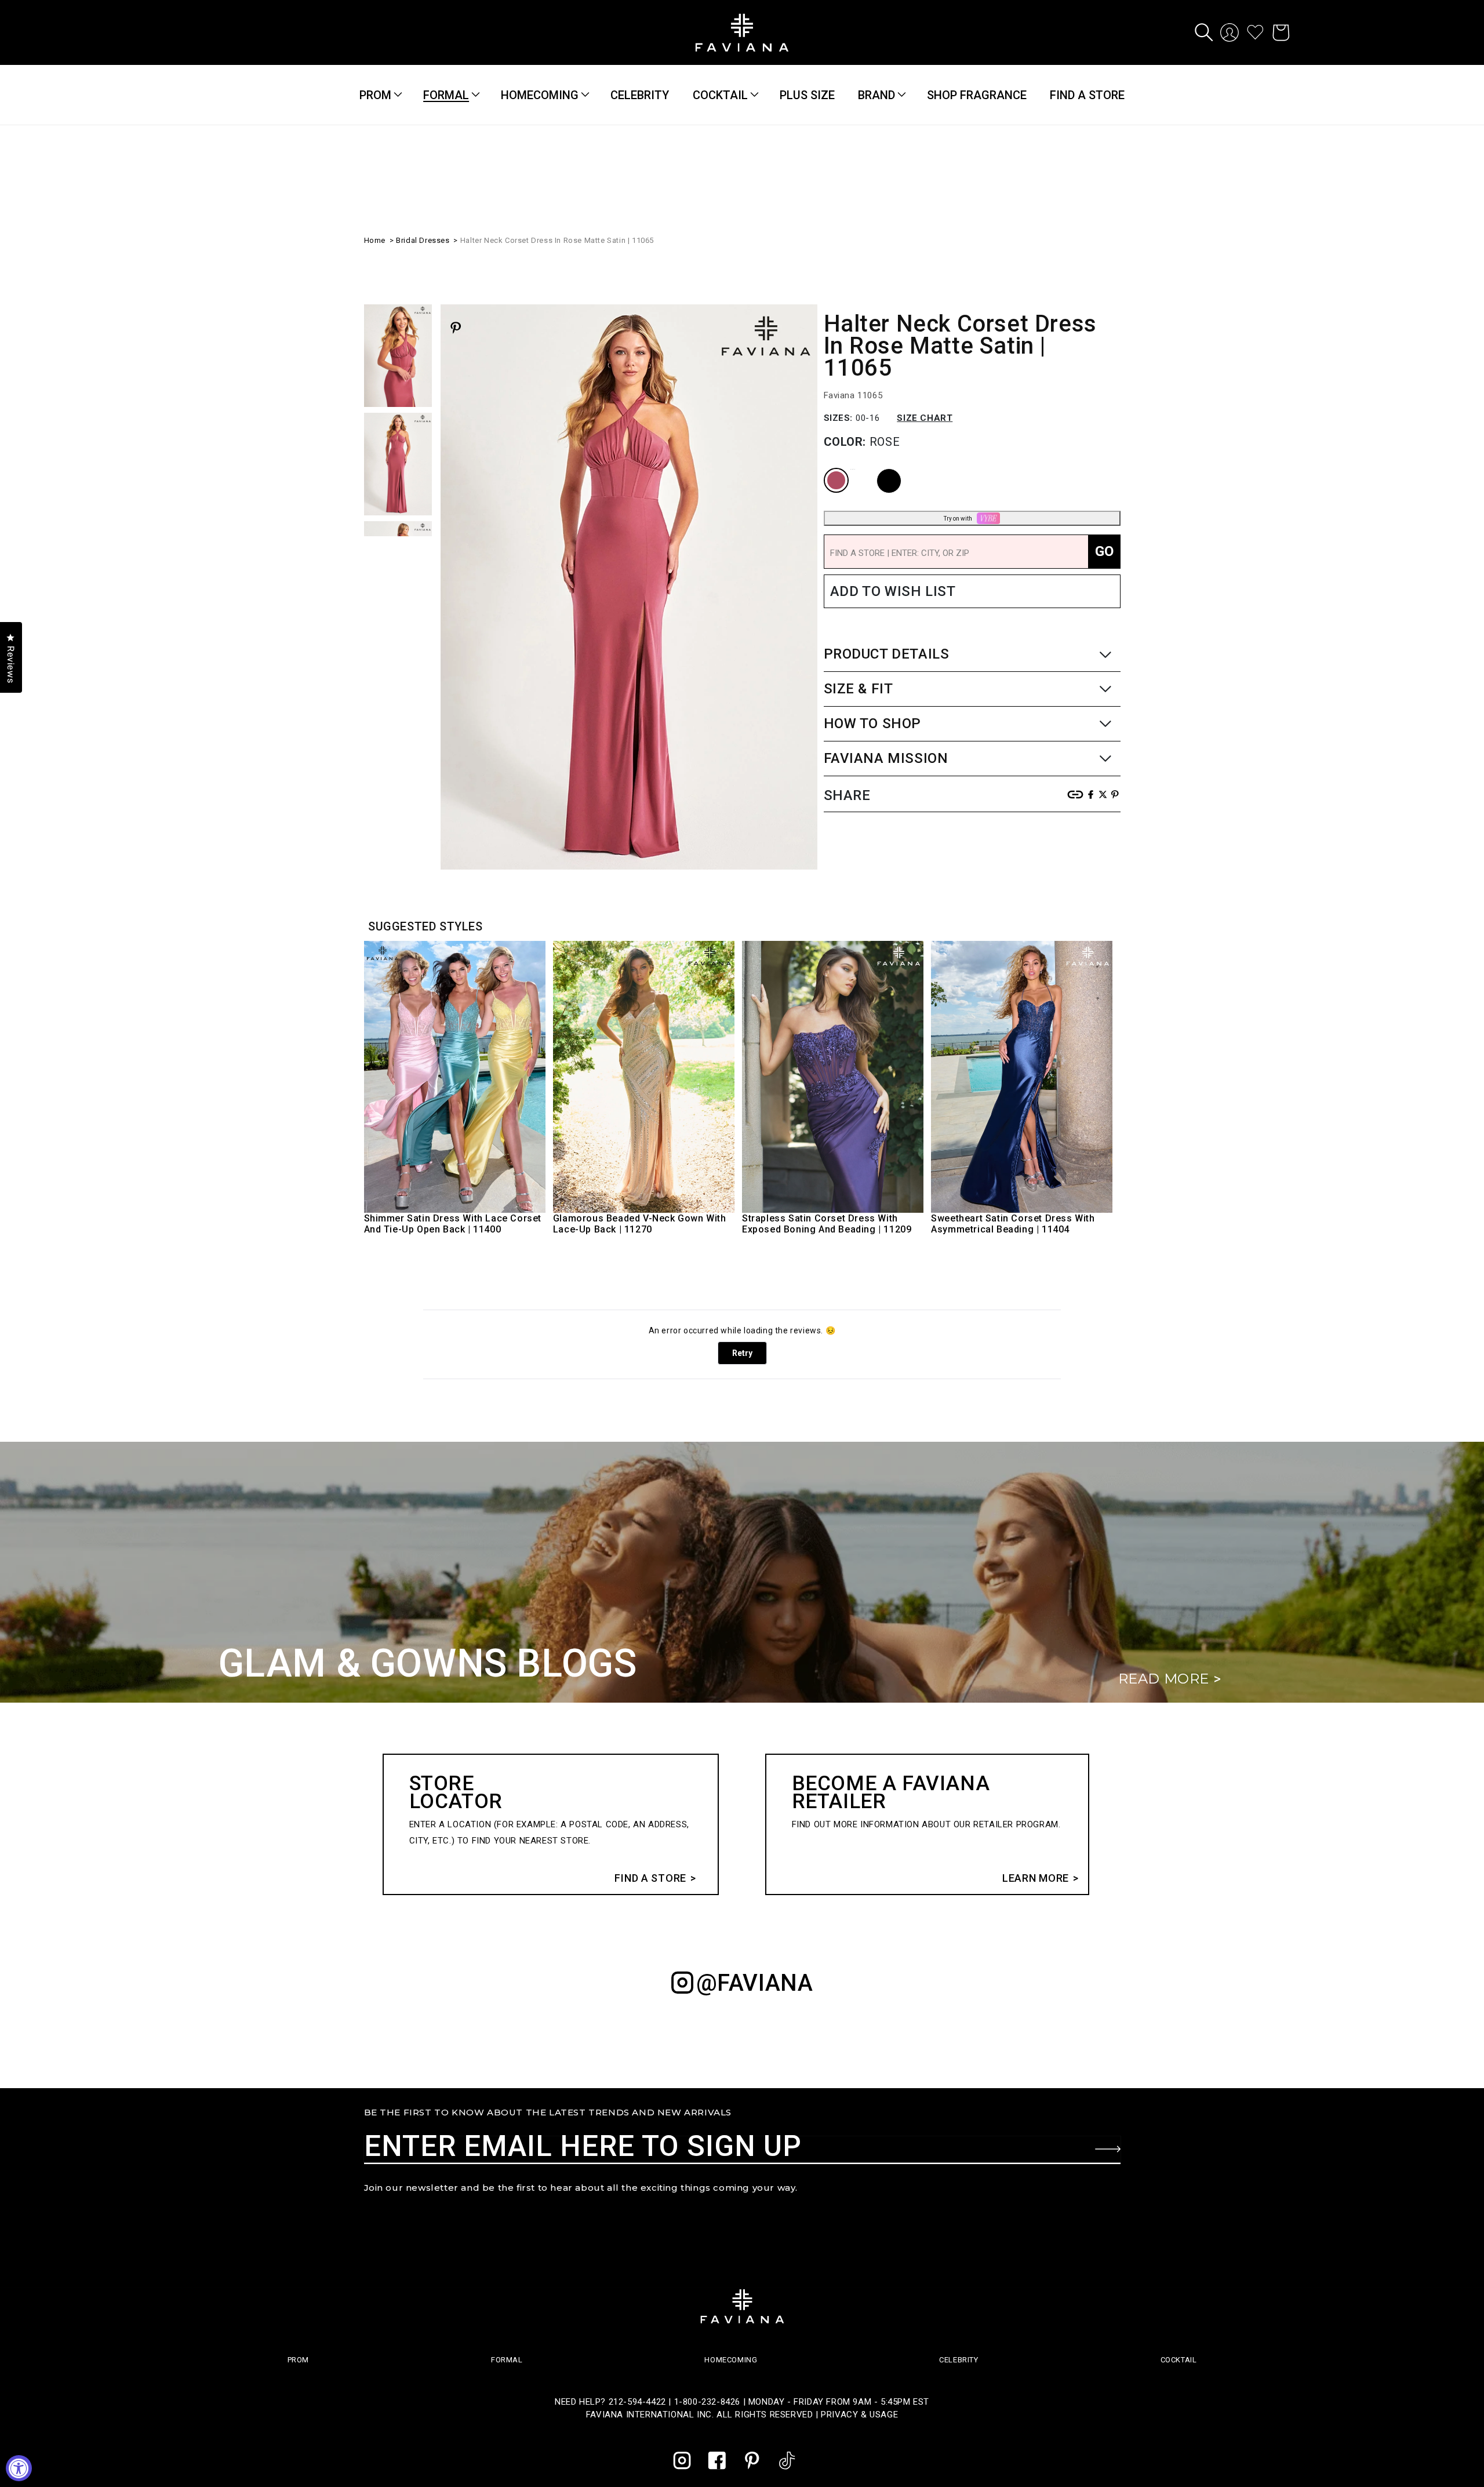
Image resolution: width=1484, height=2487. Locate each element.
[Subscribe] (1108, 2149)
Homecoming (540, 95)
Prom (375, 95)
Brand (876, 95)
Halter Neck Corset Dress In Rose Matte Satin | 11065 (557, 239)
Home (375, 239)
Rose (827, 468)
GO (1104, 550)
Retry (742, 1353)
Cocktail (720, 95)
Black (879, 468)
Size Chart (925, 417)
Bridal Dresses (423, 239)
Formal (446, 95)
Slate (853, 468)
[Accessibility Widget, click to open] (19, 2468)
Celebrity (959, 2360)
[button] (1204, 32)
